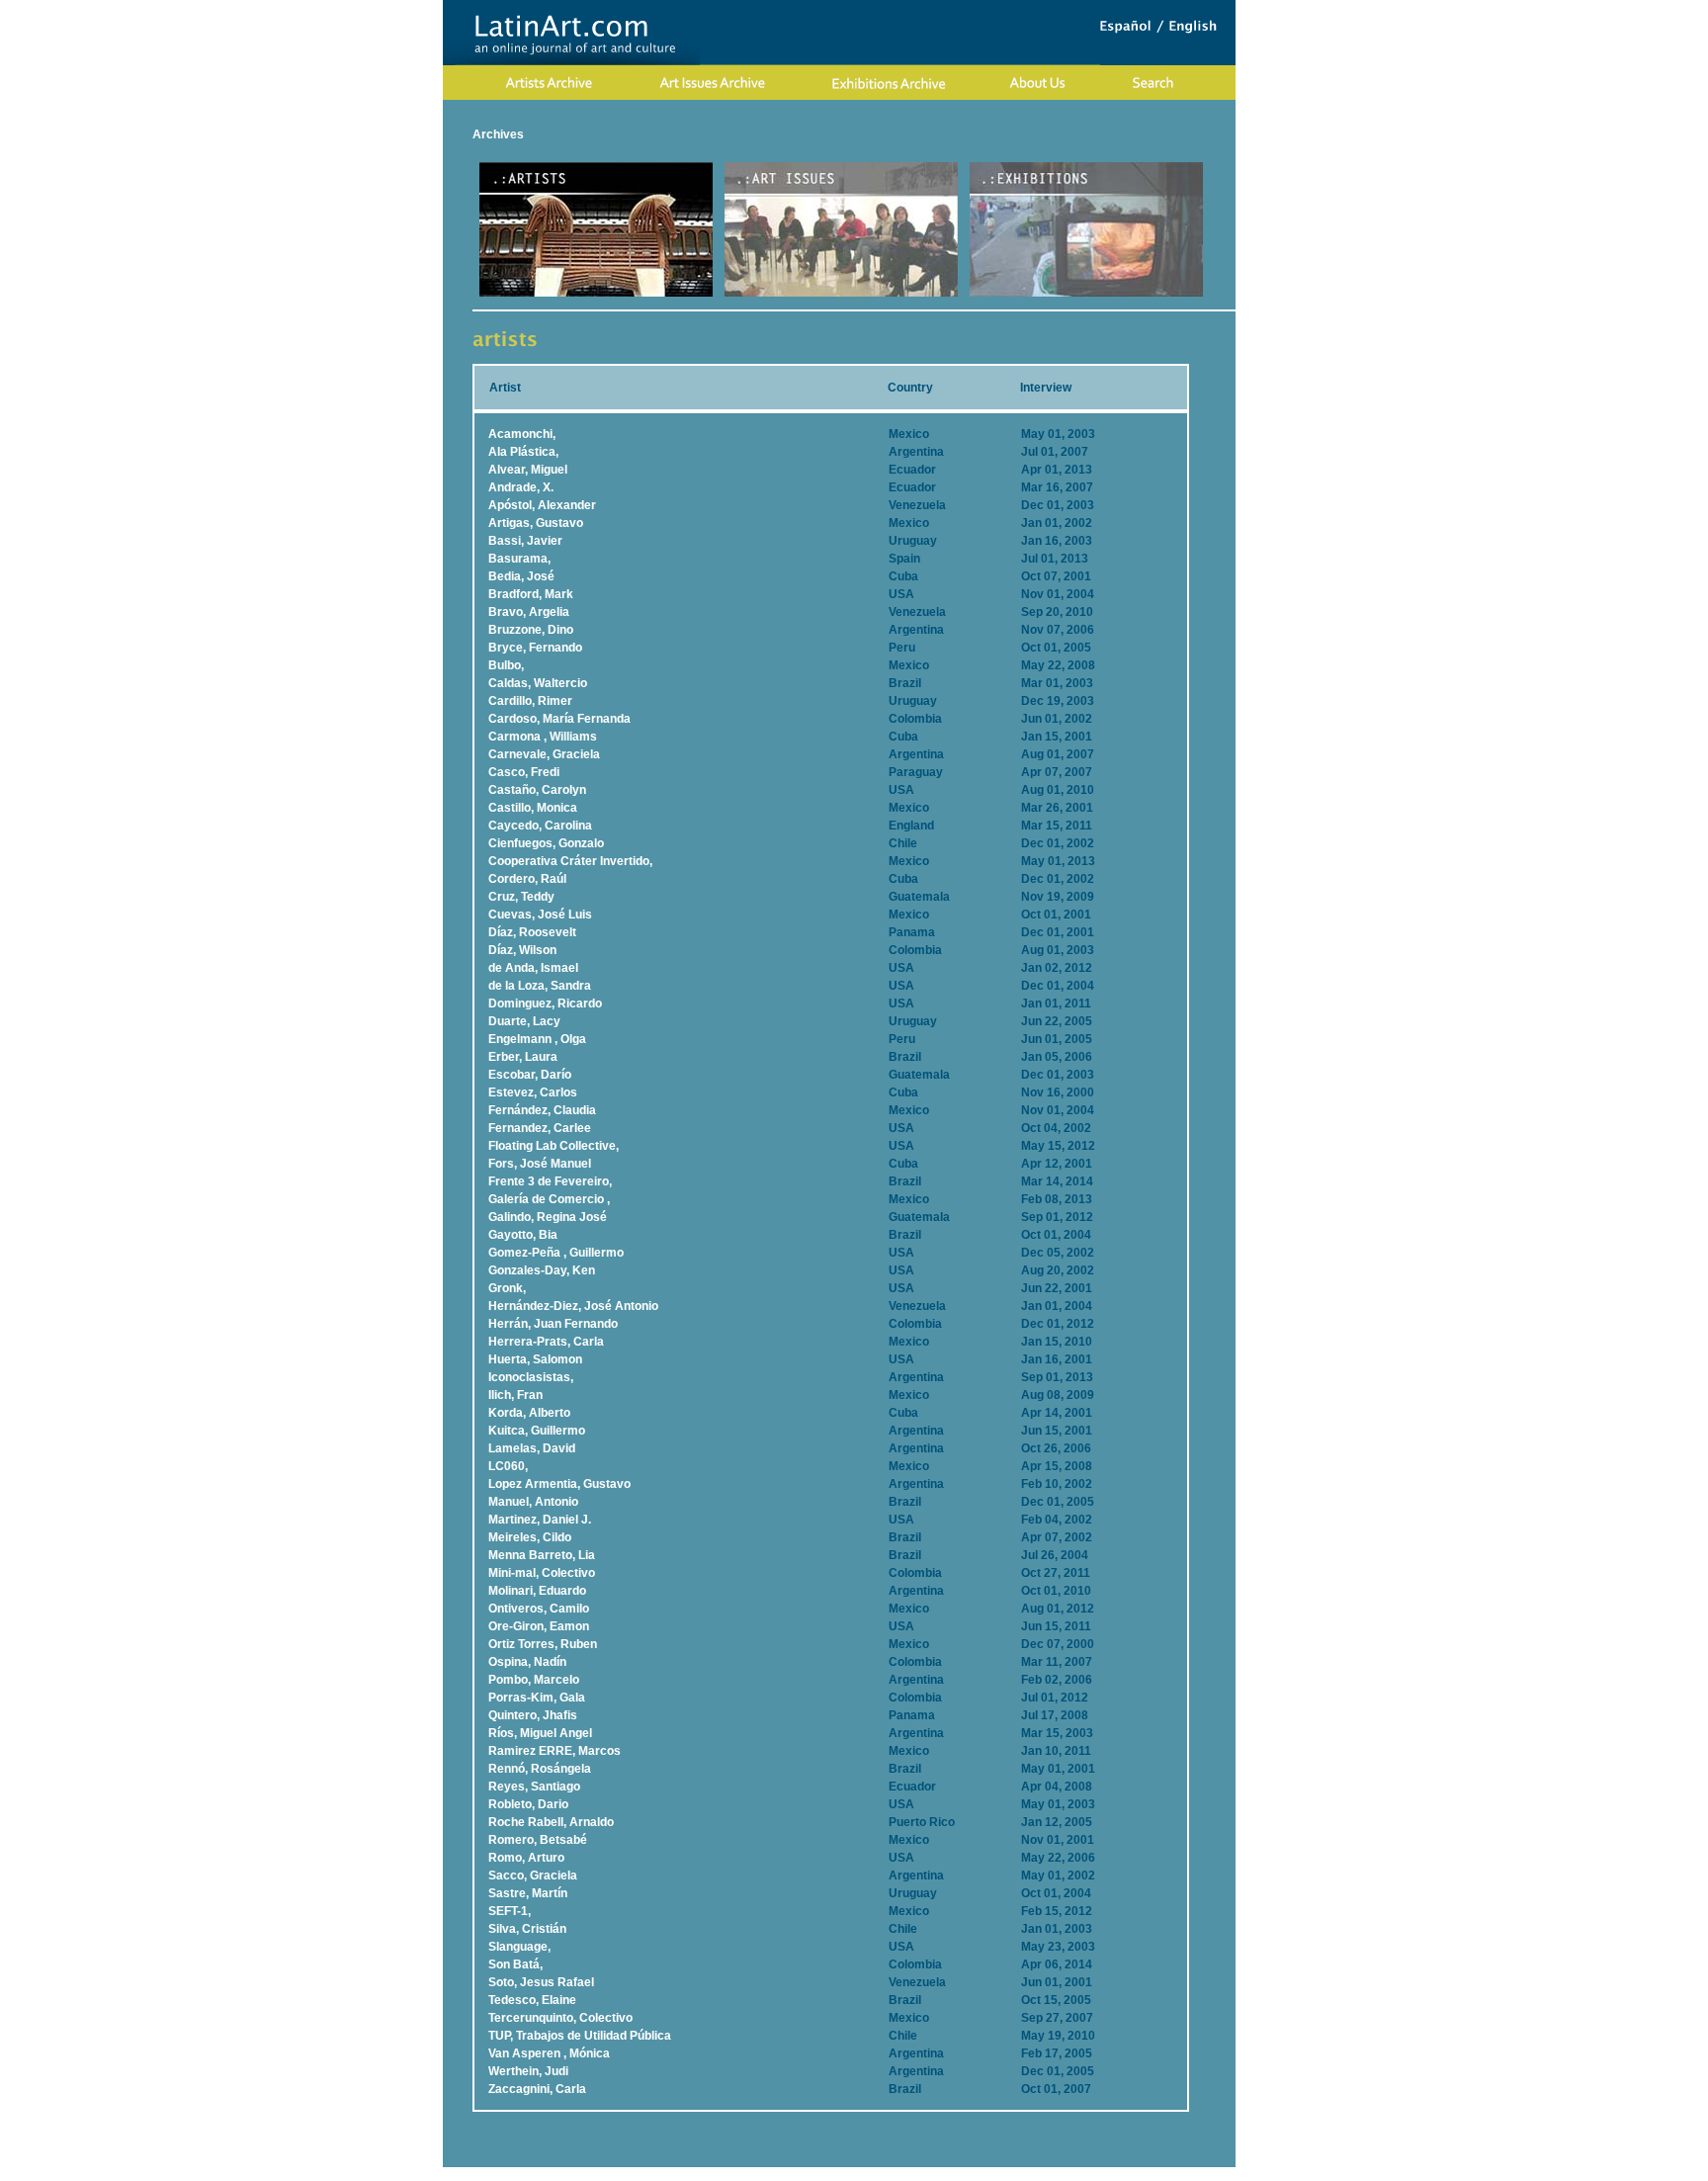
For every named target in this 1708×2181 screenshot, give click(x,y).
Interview (1046, 388)
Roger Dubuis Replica (811, 2174)
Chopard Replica (700, 2174)
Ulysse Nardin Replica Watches (561, 2174)
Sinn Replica (911, 2174)
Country (910, 388)
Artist (505, 388)
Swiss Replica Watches (1095, 2174)
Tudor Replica (987, 2174)
